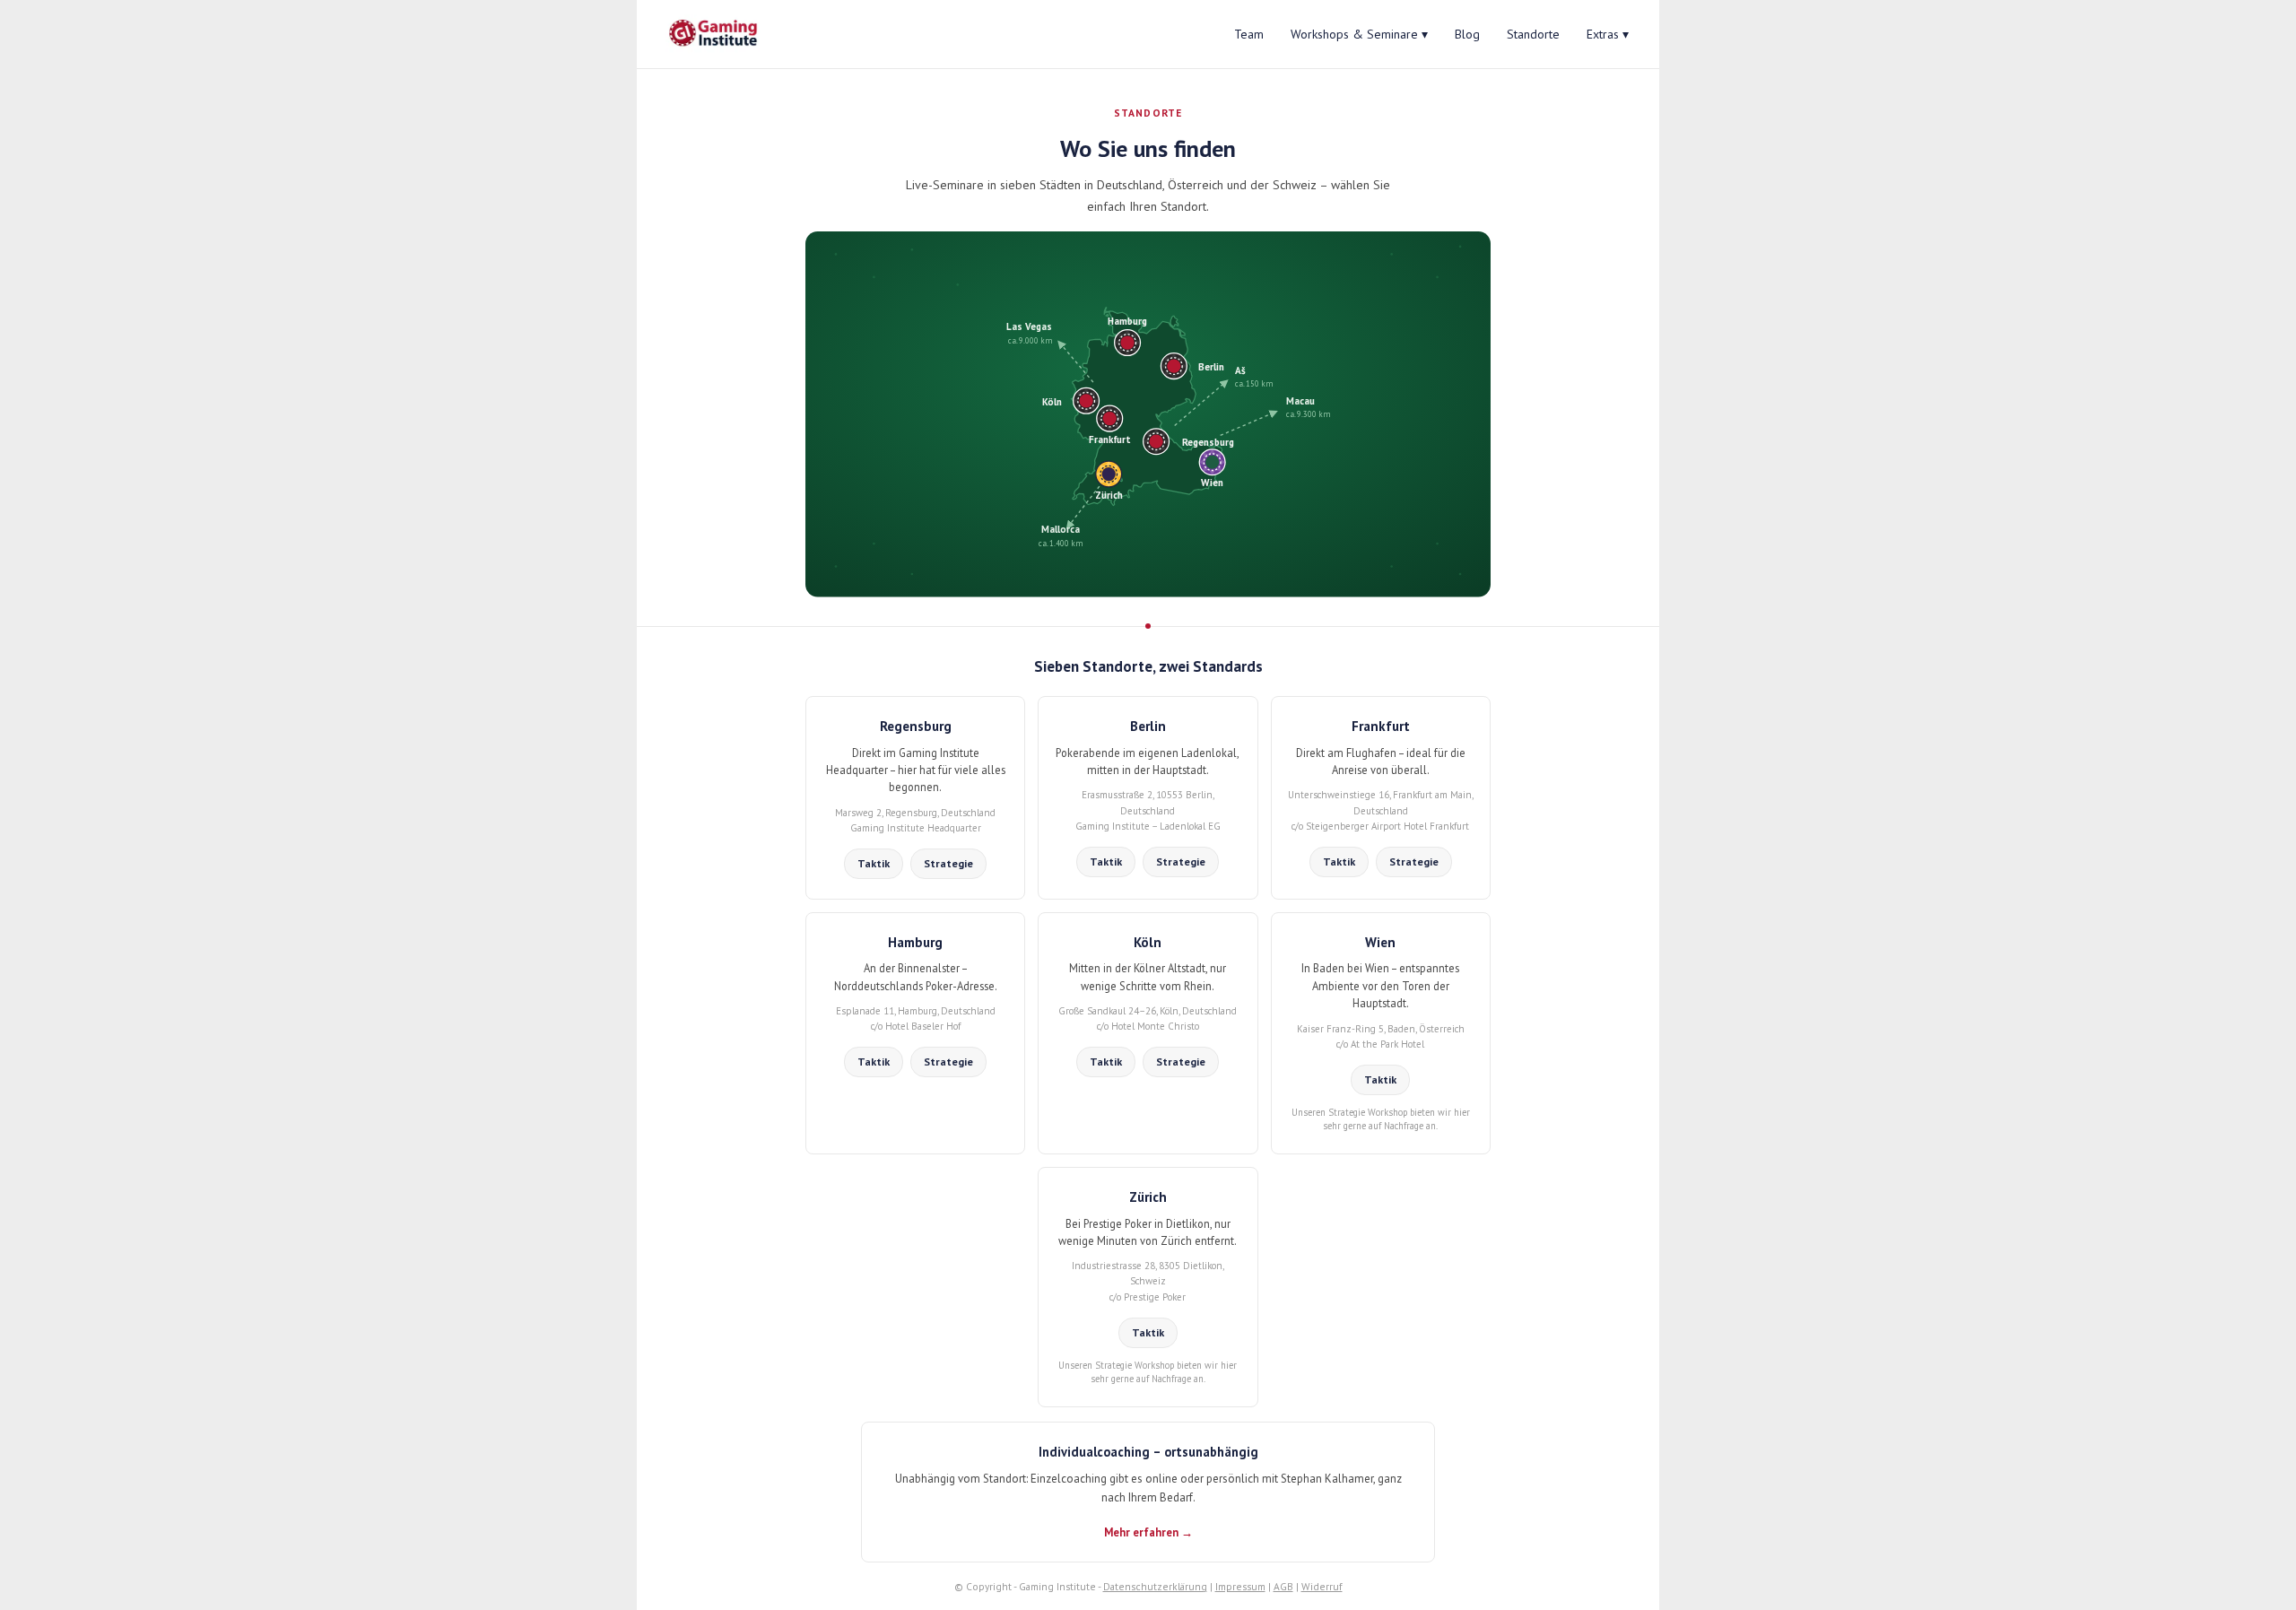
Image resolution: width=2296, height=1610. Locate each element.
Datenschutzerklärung (1155, 1586)
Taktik (874, 863)
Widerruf (1322, 1586)
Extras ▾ (1608, 34)
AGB (1283, 1586)
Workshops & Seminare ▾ (1359, 34)
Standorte (1533, 34)
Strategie (948, 863)
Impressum (1240, 1586)
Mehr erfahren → (1148, 1532)
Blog (1467, 34)
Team (1249, 34)
